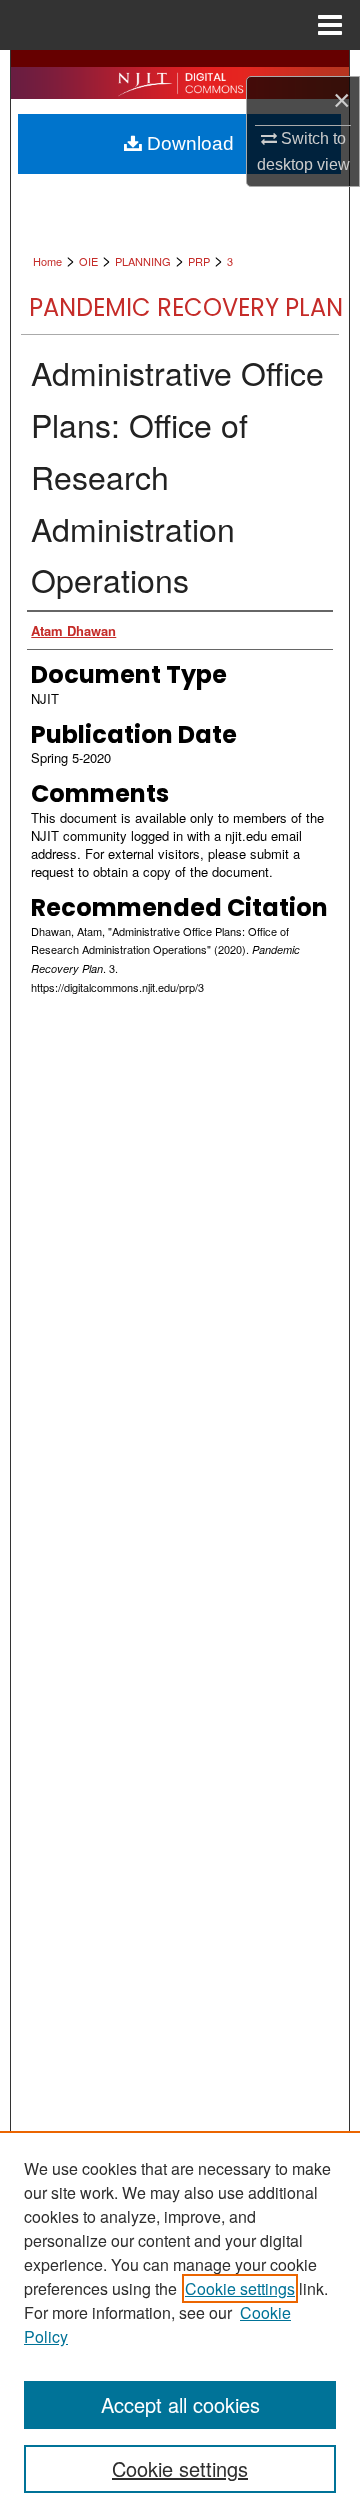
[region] (180, 2324)
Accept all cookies (180, 2404)
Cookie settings (240, 2288)
